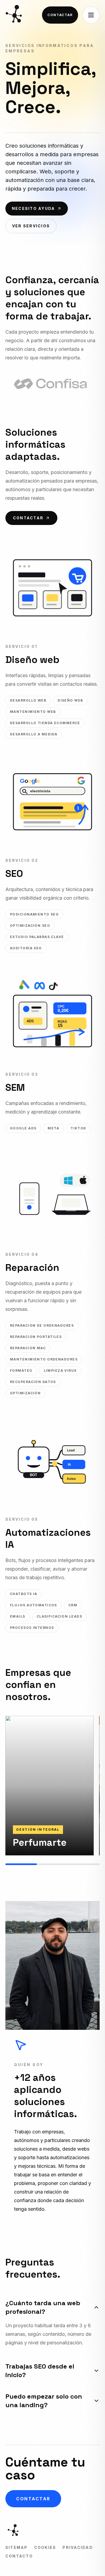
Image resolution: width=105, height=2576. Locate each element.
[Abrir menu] (91, 15)
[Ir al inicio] (15, 15)
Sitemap (17, 2547)
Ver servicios (31, 226)
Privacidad (78, 2547)
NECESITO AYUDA (33, 208)
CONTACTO (19, 2556)
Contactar (60, 15)
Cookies (45, 2547)
